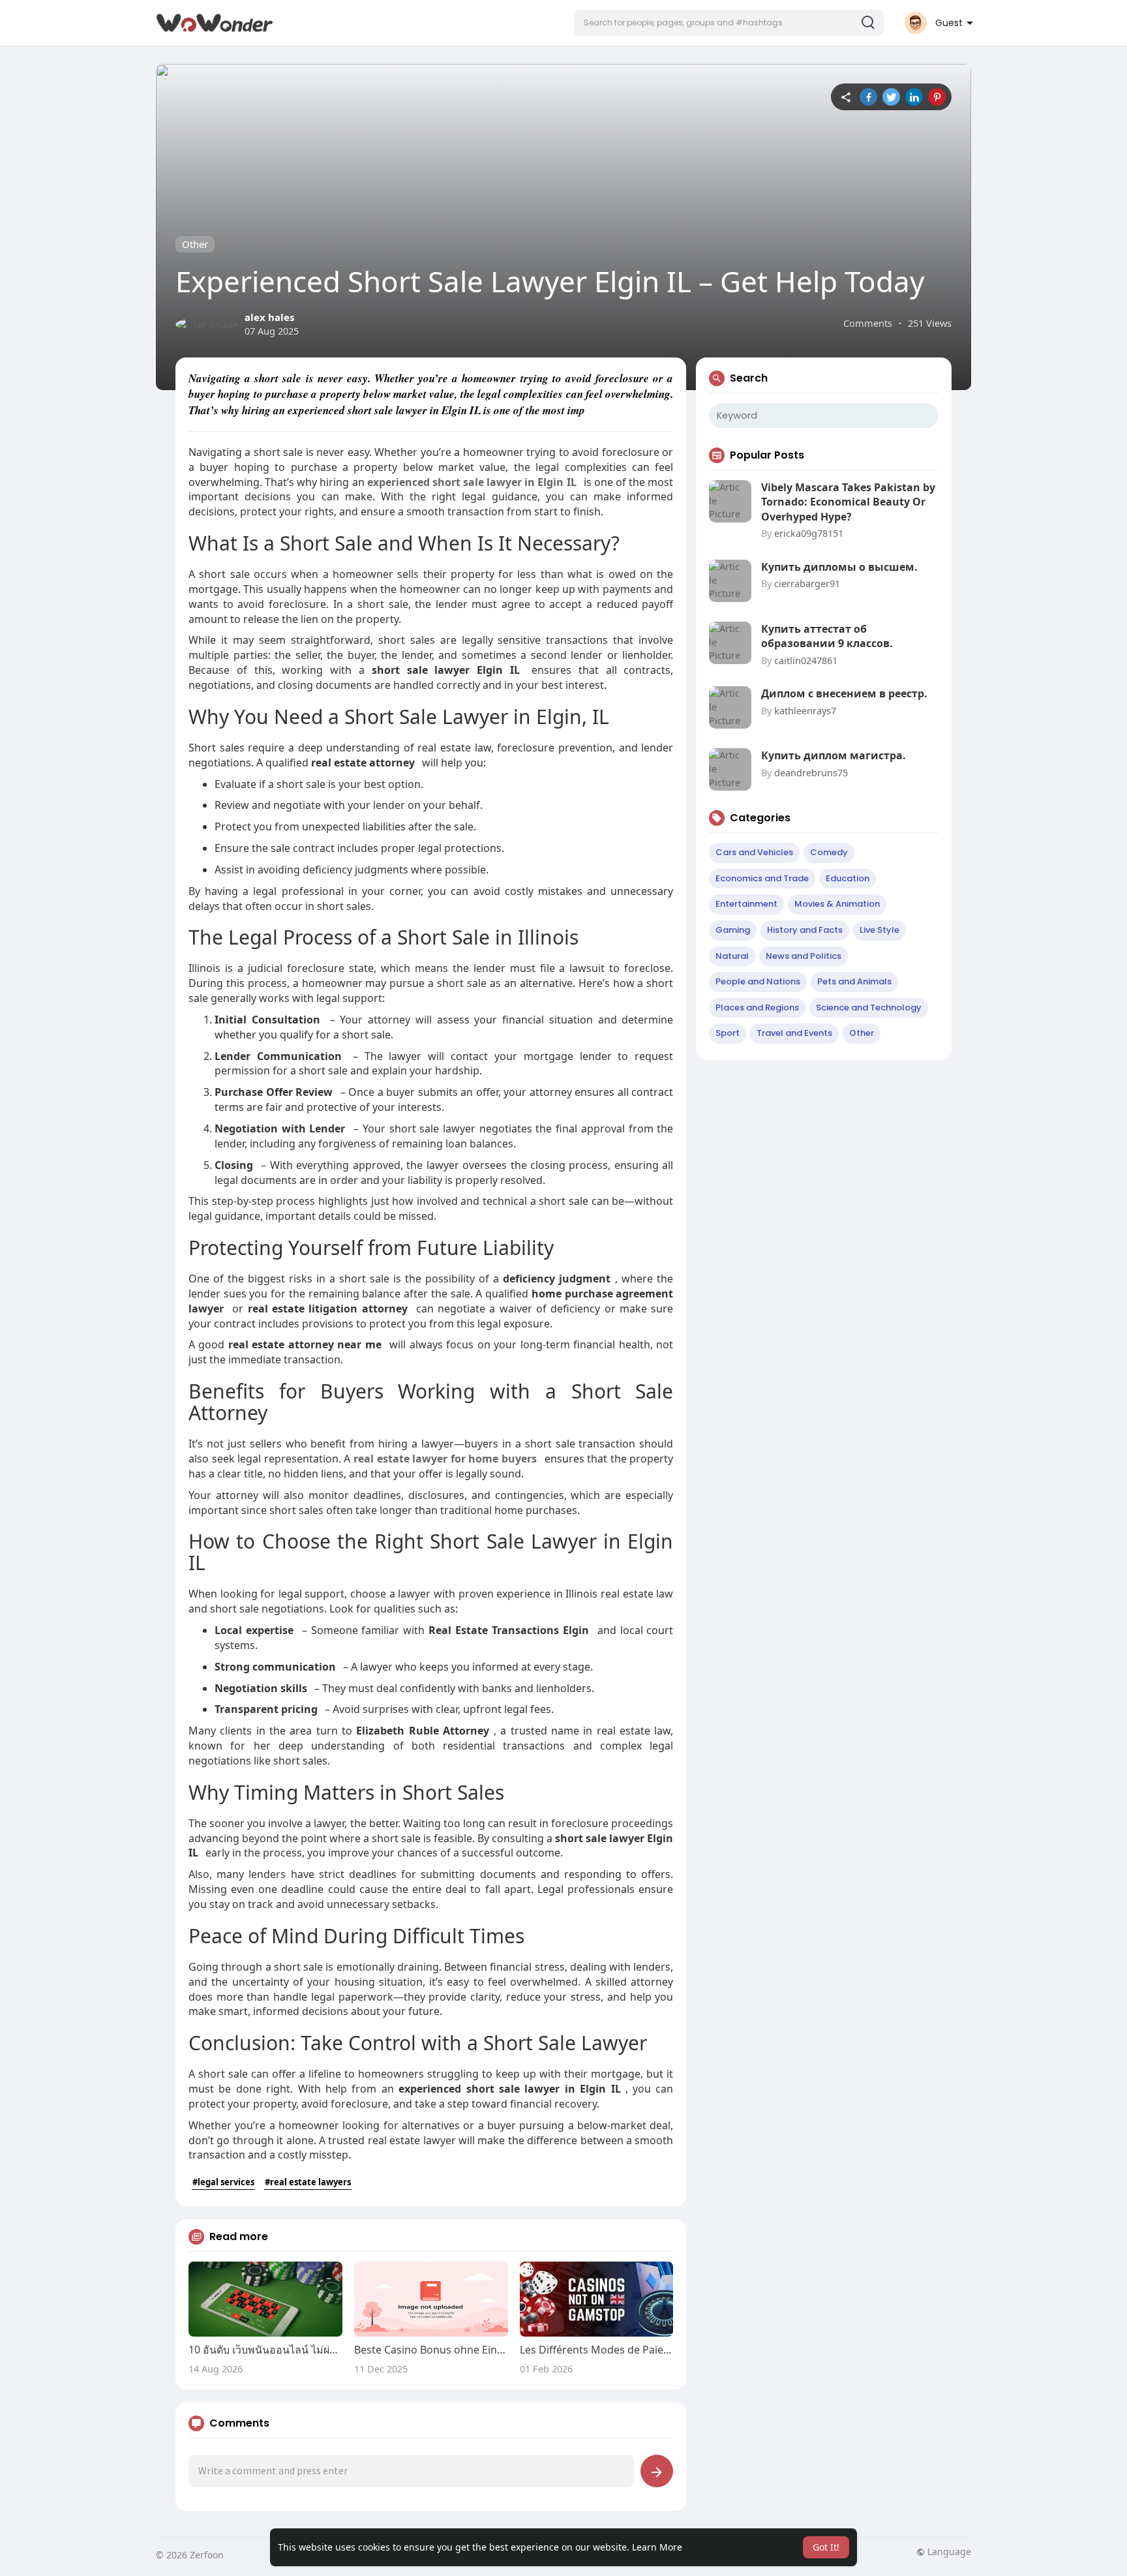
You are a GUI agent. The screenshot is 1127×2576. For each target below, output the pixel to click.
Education (848, 878)
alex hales (269, 317)
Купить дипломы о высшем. (839, 567)
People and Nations (758, 981)
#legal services (223, 2182)
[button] (729, 23)
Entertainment (746, 904)
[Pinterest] (937, 97)
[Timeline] (846, 97)
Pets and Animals (854, 981)
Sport (728, 1033)
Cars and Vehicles (754, 852)
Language (948, 2552)
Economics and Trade (762, 878)
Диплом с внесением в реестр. (844, 693)
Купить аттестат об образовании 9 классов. (827, 636)
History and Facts (805, 930)
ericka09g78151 (809, 533)
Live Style (879, 930)
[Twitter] (891, 97)
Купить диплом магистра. (834, 755)
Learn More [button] (657, 2547)
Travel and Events (794, 1033)
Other (195, 244)
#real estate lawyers (308, 2182)
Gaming (733, 930)
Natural (732, 956)
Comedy (829, 852)
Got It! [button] (826, 2547)
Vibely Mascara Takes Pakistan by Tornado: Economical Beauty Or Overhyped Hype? (848, 502)
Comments (868, 323)
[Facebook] (868, 97)
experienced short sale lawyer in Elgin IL (472, 482)
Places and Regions (757, 1008)
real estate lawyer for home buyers (445, 1459)
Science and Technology (869, 1008)
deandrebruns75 (811, 772)
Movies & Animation (837, 904)
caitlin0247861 (806, 660)
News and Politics (804, 956)
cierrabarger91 (807, 583)
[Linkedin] (914, 97)
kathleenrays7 (805, 710)
